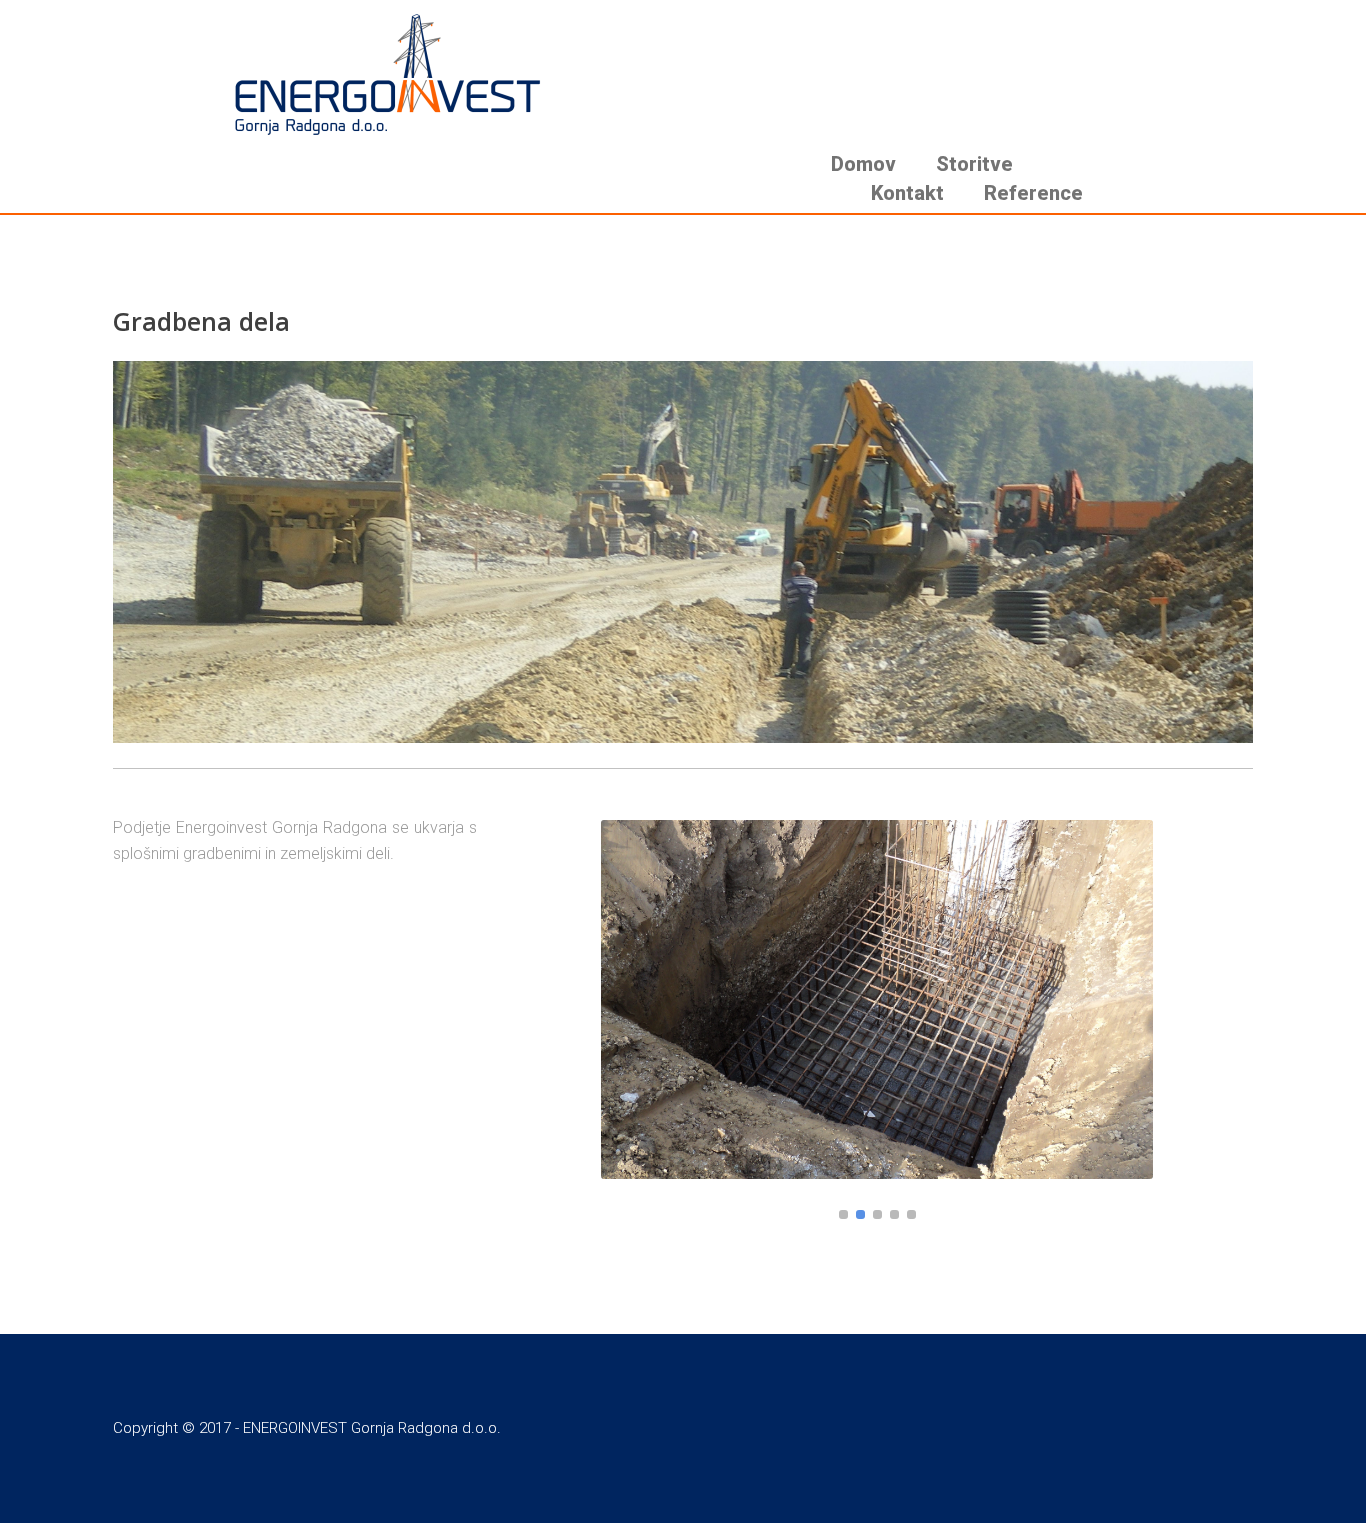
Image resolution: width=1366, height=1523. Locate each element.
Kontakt (907, 193)
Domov (863, 164)
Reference (1033, 193)
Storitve (974, 164)
